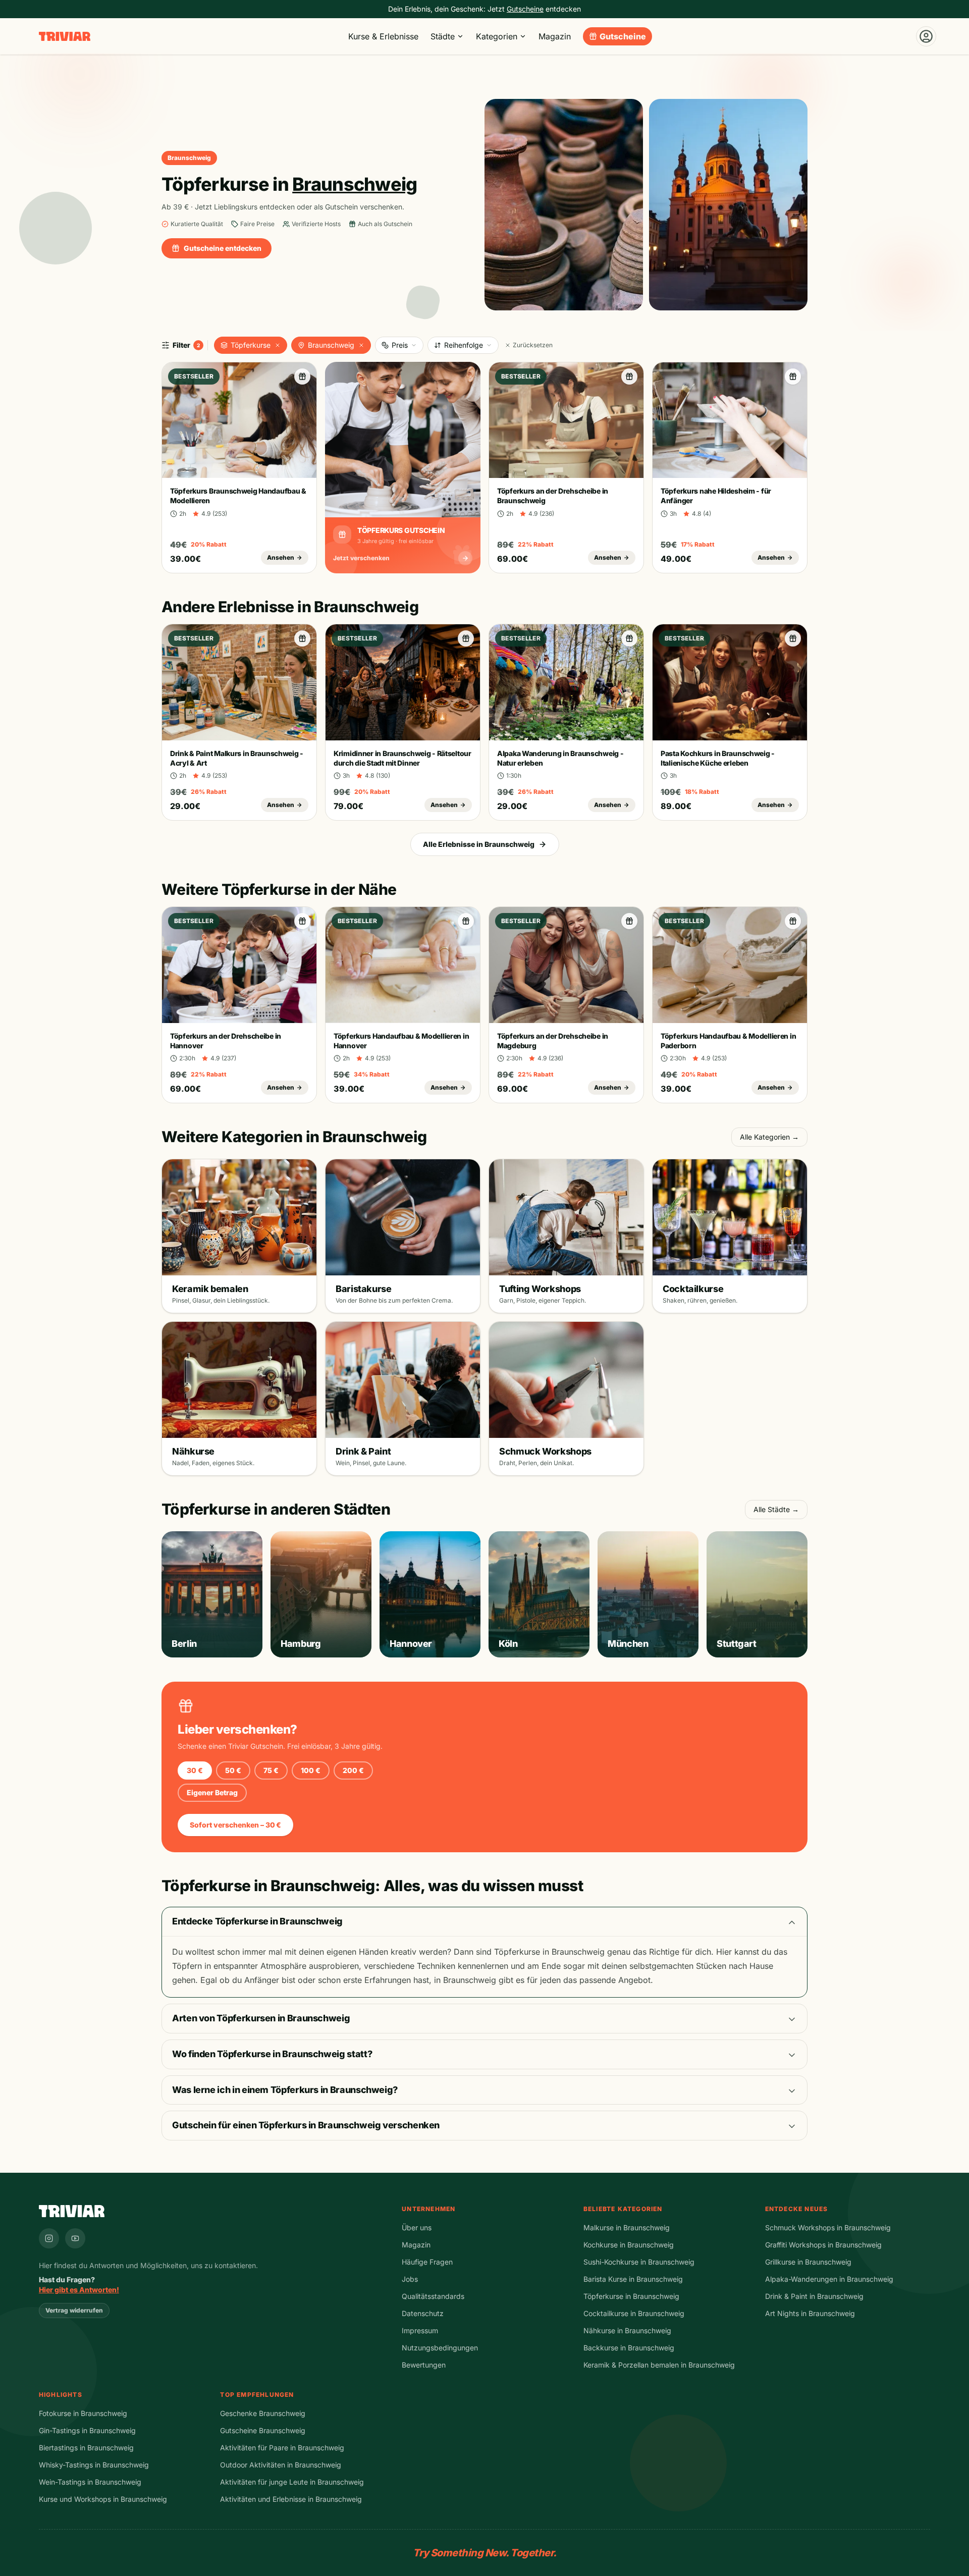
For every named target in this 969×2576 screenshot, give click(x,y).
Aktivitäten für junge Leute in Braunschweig (292, 2482)
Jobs (410, 2279)
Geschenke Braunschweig (263, 2413)
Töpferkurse (251, 345)
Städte (443, 36)
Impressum (420, 2330)
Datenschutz (423, 2313)
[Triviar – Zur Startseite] (65, 37)
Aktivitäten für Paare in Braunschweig (282, 2448)
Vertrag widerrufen (74, 2310)
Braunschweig (331, 345)
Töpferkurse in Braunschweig (631, 2296)
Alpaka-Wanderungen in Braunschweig (829, 2279)
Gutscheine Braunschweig (263, 2430)
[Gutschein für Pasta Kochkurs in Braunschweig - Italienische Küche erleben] (793, 638)
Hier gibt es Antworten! (79, 2290)
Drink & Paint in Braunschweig (814, 2296)
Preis (400, 345)
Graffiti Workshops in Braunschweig (823, 2245)
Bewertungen (424, 2365)
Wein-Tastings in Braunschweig (90, 2482)
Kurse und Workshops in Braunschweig (103, 2499)
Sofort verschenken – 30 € (235, 1825)
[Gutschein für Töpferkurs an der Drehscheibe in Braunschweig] (629, 377)
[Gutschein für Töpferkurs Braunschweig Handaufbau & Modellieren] (302, 377)
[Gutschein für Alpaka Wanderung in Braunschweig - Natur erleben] (629, 638)
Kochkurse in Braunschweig (629, 2245)
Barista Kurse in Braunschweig (633, 2279)
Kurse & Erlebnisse (383, 36)
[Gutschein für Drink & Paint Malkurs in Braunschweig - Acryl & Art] (302, 638)
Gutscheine (623, 36)
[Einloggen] (926, 36)
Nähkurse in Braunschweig (627, 2330)
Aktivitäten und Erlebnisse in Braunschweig (291, 2499)
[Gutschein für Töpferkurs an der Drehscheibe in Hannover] (302, 921)
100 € (311, 1770)
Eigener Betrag (212, 1792)
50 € (233, 1770)
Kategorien (497, 36)
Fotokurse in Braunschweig (83, 2413)
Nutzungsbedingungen (440, 2348)
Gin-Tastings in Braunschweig (87, 2430)
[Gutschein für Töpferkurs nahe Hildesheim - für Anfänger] (793, 377)
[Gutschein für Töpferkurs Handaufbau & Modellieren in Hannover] (466, 921)
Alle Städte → (776, 1509)
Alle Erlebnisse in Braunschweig (479, 844)
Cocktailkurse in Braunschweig (634, 2313)
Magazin (555, 36)
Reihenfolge (464, 345)
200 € (353, 1770)
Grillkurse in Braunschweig (808, 2262)
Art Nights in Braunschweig (810, 2313)
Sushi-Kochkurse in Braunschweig (639, 2262)
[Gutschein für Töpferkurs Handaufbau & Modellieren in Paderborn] (793, 921)
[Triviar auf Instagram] (49, 2238)
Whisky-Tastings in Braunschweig (94, 2465)
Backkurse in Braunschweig (629, 2348)
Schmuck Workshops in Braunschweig (828, 2228)
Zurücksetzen (533, 345)
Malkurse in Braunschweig (627, 2228)
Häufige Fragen (427, 2262)
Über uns (417, 2228)
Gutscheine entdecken (223, 248)
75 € (271, 1770)
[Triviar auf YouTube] (75, 2238)
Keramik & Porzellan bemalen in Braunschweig (659, 2365)
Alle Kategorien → (769, 1137)
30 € (195, 1770)
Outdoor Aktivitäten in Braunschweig (281, 2465)
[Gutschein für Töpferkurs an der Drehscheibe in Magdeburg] (629, 921)
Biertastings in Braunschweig (86, 2448)
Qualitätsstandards (433, 2296)
